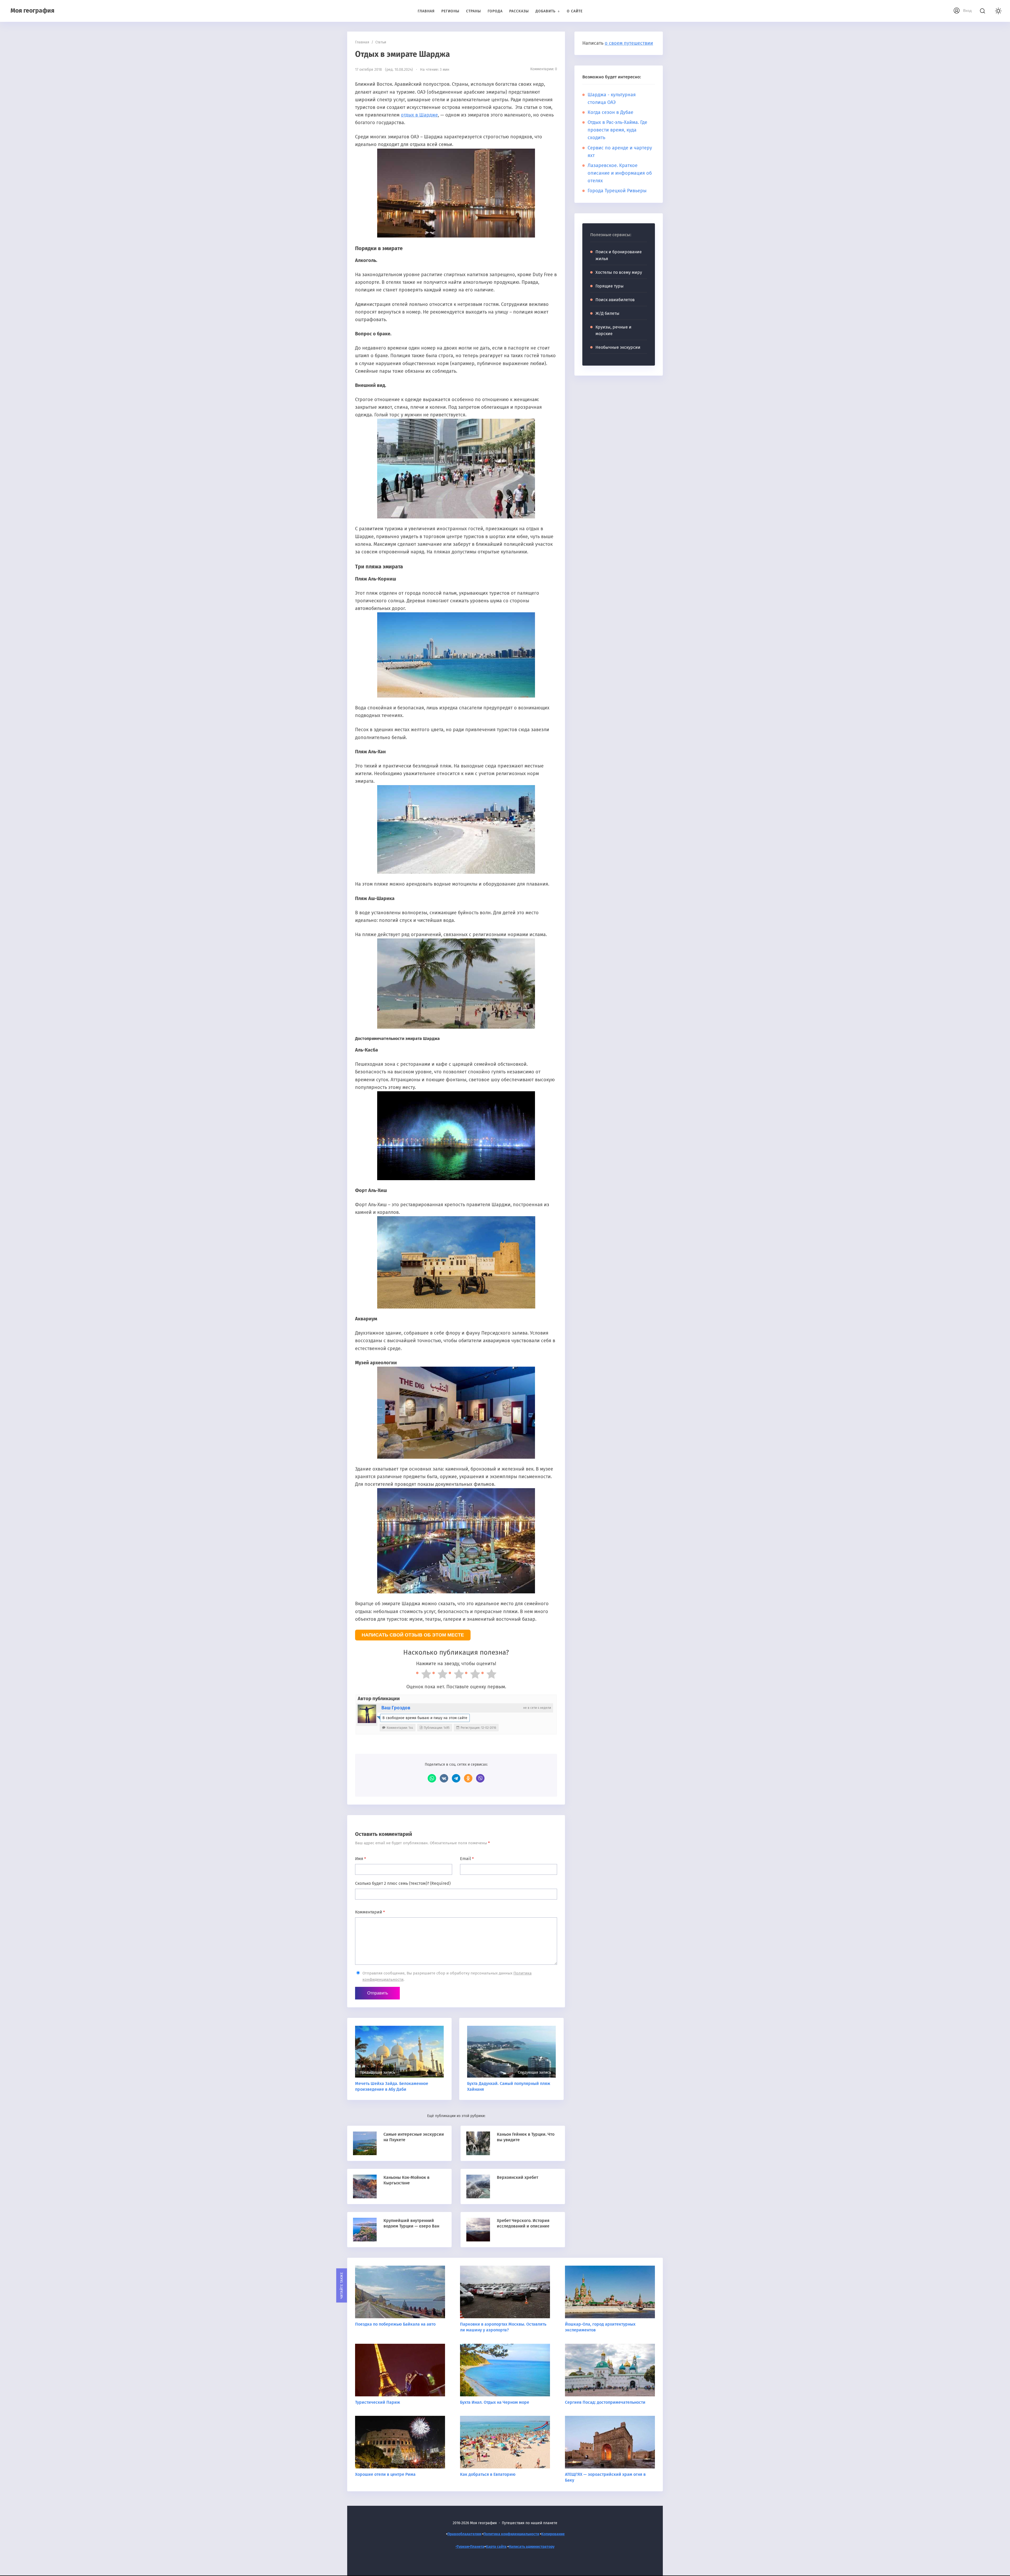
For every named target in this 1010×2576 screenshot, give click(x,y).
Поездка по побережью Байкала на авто (395, 2324)
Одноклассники (468, 1778)
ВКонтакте (444, 1778)
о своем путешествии (629, 43)
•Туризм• (463, 2547)
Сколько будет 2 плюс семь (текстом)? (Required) (403, 1883)
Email (467, 1859)
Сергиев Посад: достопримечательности (605, 2402)
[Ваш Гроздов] (367, 1714)
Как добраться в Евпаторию (488, 2474)
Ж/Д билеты (607, 313)
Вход (967, 11)
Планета (477, 2547)
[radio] (424, 1675)
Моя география (32, 11)
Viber (480, 1778)
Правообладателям (464, 2534)
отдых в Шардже (419, 115)
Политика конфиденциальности (511, 2534)
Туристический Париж (378, 2402)
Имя (360, 1859)
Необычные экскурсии (618, 347)
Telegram (456, 1778)
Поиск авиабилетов (615, 300)
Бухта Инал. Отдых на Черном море (495, 2402)
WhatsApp (432, 1778)
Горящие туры (610, 286)
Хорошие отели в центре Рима (385, 2474)
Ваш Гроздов (396, 1708)
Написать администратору (532, 2547)
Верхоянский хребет (517, 2177)
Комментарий (370, 1912)
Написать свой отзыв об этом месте (413, 1635)
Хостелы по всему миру (619, 272)
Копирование (553, 2534)
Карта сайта (496, 2547)
